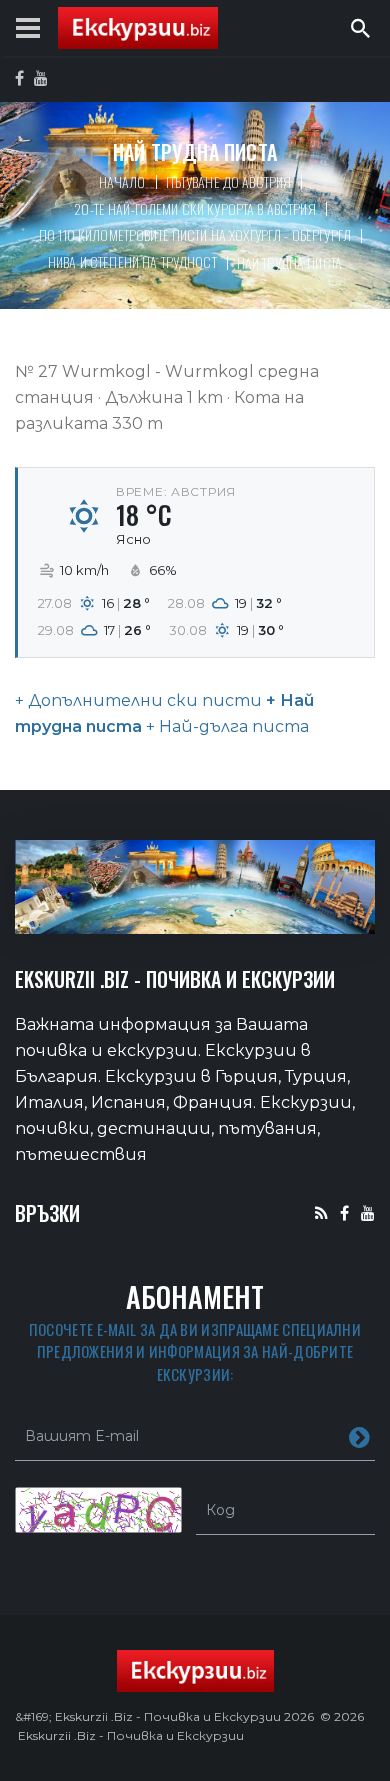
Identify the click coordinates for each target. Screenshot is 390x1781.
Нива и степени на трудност (132, 261)
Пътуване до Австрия (229, 181)
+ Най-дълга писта (225, 726)
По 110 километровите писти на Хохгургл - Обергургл (195, 234)
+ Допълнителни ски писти (138, 700)
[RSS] (321, 1212)
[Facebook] (344, 1212)
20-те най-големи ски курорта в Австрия (194, 208)
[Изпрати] (359, 1436)
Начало (122, 181)
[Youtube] (368, 1212)
